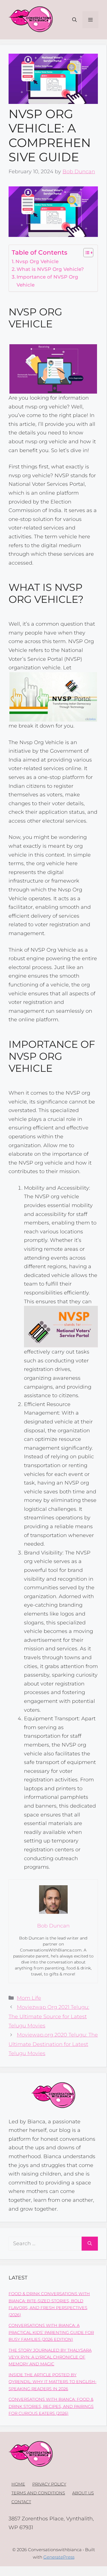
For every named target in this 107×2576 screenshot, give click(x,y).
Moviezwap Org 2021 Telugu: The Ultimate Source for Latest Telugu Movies (49, 2016)
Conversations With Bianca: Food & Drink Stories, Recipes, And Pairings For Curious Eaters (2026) (51, 2406)
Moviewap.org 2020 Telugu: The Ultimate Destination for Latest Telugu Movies (53, 2044)
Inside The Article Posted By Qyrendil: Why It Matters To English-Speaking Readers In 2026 (53, 2382)
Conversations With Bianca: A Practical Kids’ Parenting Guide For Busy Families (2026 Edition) (51, 2332)
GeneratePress (59, 2557)
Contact (21, 2502)
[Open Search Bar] (74, 20)
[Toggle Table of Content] (85, 253)
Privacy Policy (49, 2484)
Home (18, 2484)
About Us (83, 2493)
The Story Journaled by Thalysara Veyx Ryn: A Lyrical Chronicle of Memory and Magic (50, 2357)
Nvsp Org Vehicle (37, 261)
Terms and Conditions (38, 2493)
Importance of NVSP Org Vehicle (47, 281)
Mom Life (29, 1998)
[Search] (90, 2244)
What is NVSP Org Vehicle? (50, 269)
